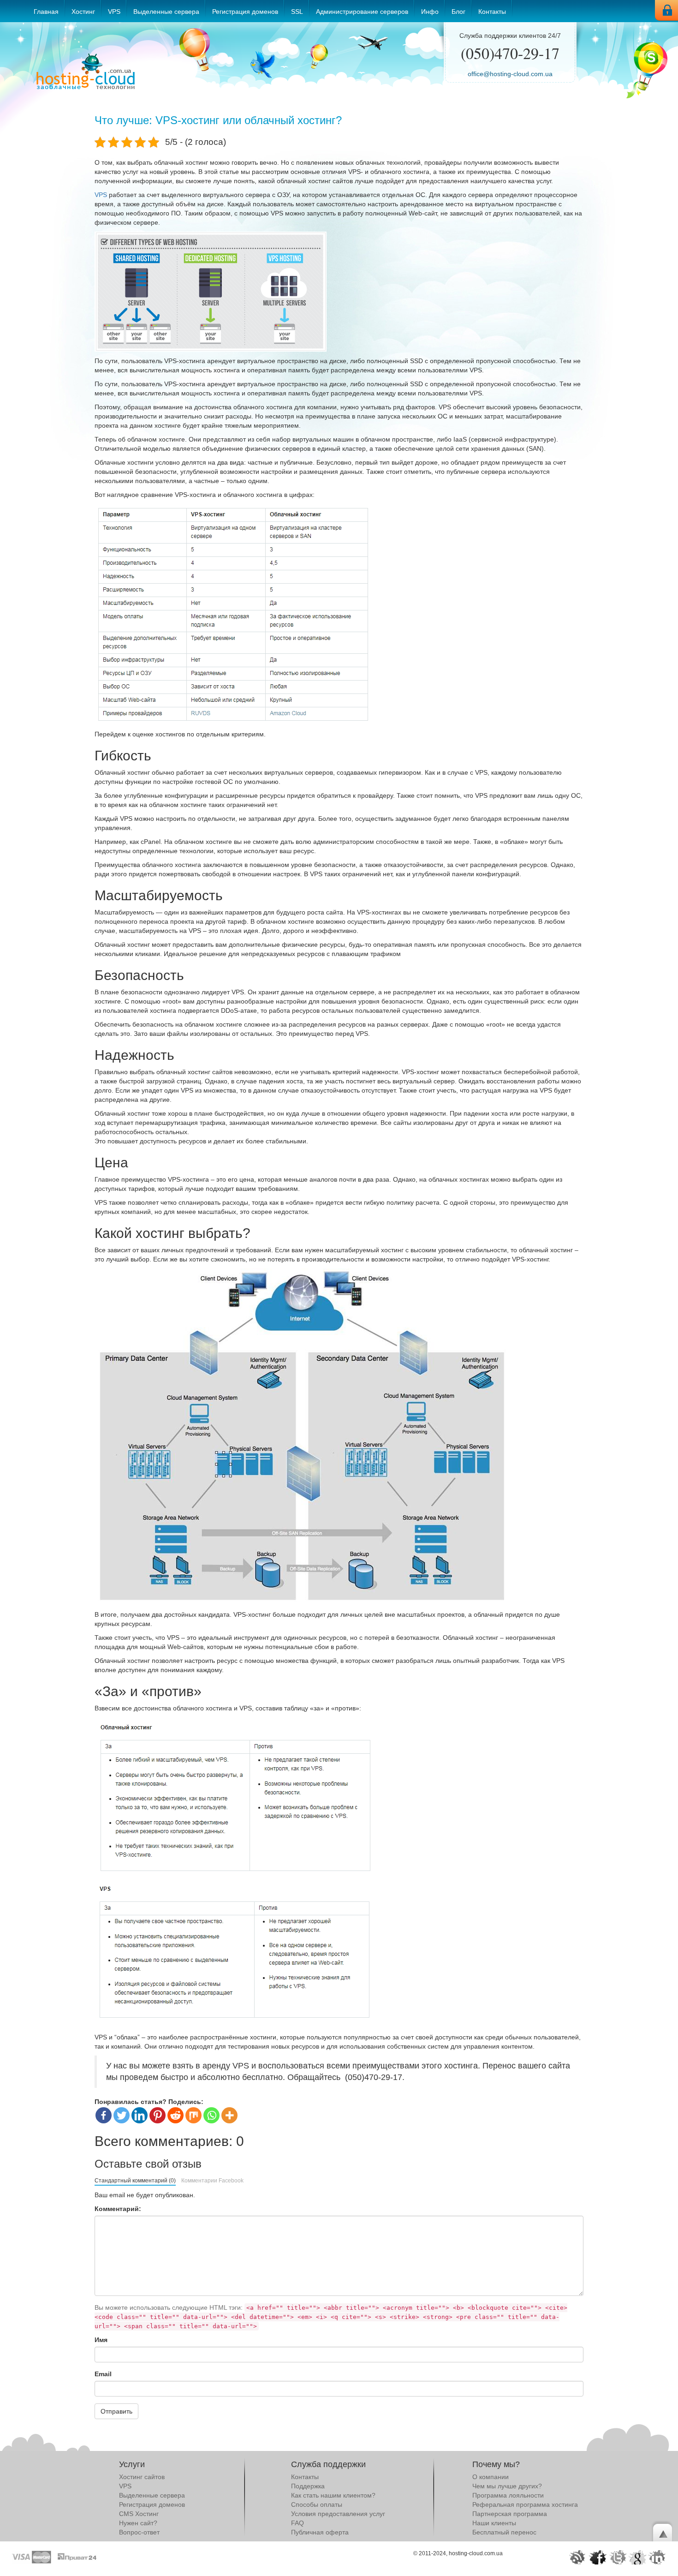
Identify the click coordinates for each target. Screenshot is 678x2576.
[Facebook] (104, 2115)
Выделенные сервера (166, 12)
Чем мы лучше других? (507, 2486)
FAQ (297, 2523)
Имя (101, 2340)
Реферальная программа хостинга (525, 2504)
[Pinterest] (158, 2115)
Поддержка (308, 2486)
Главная (46, 12)
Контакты (492, 12)
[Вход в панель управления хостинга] (666, 10)
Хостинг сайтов (142, 2477)
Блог (458, 12)
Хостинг (83, 12)
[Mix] (193, 2115)
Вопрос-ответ (139, 2532)
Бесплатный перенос (504, 2532)
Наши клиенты (494, 2523)
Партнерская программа (510, 2514)
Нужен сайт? (138, 2523)
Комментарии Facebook (212, 2181)
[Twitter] (122, 2115)
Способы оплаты (317, 2504)
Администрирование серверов (362, 12)
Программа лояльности (508, 2495)
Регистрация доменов (245, 12)
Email (103, 2374)
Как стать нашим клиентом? (333, 2495)
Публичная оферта (320, 2532)
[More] (229, 2115)
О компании (491, 2477)
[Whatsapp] (211, 2115)
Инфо (430, 12)
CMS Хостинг (139, 2514)
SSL (297, 12)
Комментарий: (118, 2209)
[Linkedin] (140, 2115)
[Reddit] (175, 2115)
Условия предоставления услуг (338, 2514)
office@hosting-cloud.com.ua (510, 74)
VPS (114, 12)
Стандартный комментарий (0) (135, 2181)
